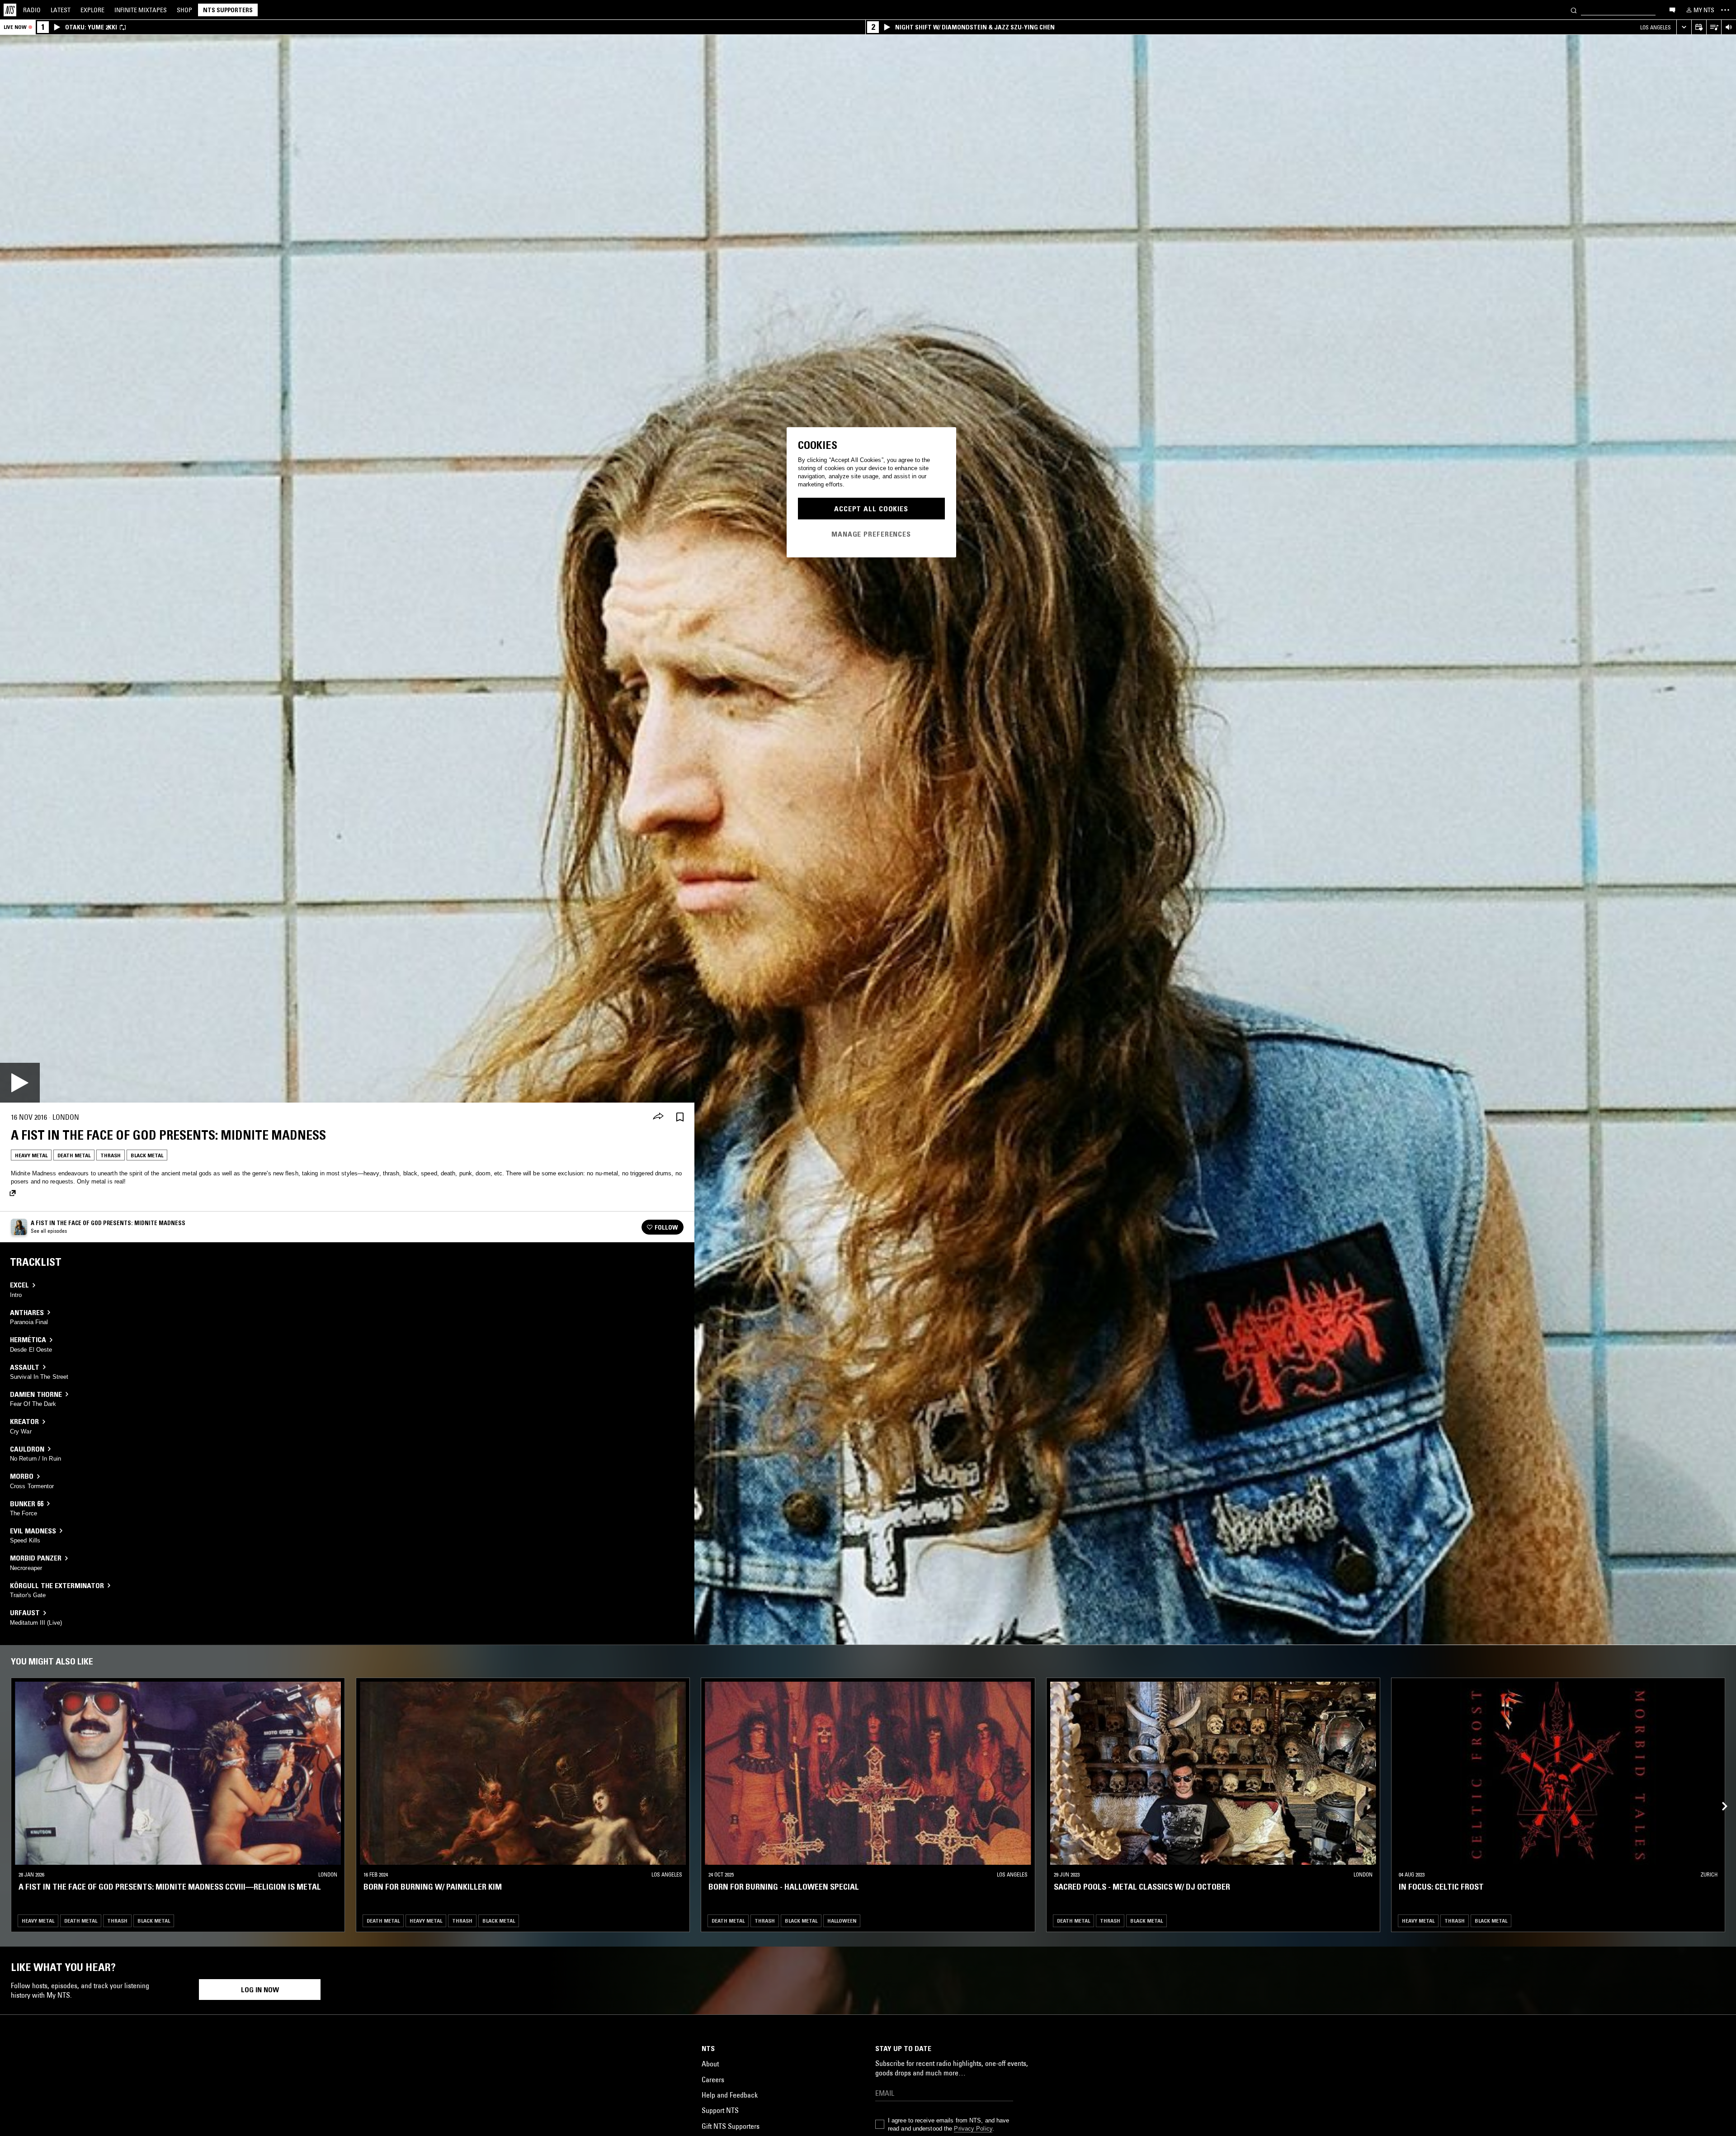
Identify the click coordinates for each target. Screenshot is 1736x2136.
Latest (61, 10)
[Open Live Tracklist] (1714, 27)
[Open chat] (1672, 9)
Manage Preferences (871, 534)
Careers (713, 2079)
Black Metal (147, 1155)
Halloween (842, 1920)
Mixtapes (141, 10)
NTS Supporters (228, 10)
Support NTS (720, 2110)
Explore (92, 10)
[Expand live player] (1684, 27)
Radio (32, 10)
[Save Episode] (680, 1117)
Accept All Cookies (871, 509)
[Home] (10, 10)
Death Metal (74, 1155)
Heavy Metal (31, 1155)
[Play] (20, 1083)
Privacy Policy (973, 2129)
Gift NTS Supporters (731, 2126)
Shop (184, 10)
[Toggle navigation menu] (1725, 10)
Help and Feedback (730, 2095)
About (710, 2064)
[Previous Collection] (1719, 1796)
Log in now (260, 1990)
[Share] (658, 1117)
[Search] (1574, 10)
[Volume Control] (1729, 27)
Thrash (111, 1155)
